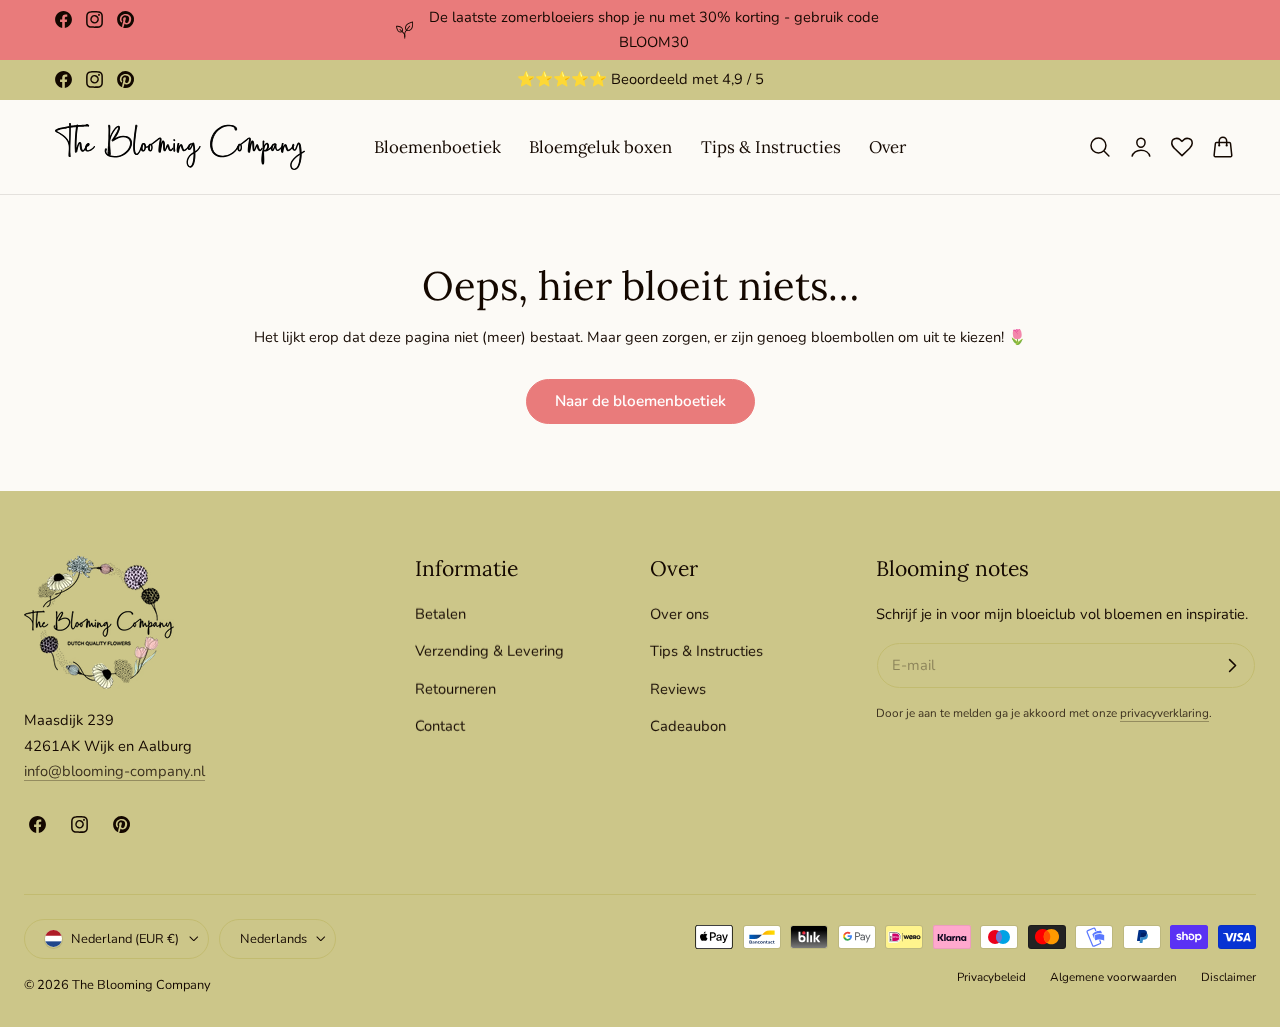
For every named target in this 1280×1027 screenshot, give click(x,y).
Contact (440, 726)
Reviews (678, 689)
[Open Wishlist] (1182, 147)
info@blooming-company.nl (114, 771)
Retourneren (455, 689)
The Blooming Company (141, 984)
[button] (1100, 147)
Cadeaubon (688, 726)
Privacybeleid (991, 976)
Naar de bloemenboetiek (640, 401)
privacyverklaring (1164, 713)
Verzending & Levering (489, 651)
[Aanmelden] (1232, 666)
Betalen (440, 614)
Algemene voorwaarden (1113, 976)
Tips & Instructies (706, 651)
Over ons (679, 614)
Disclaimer (1228, 976)
